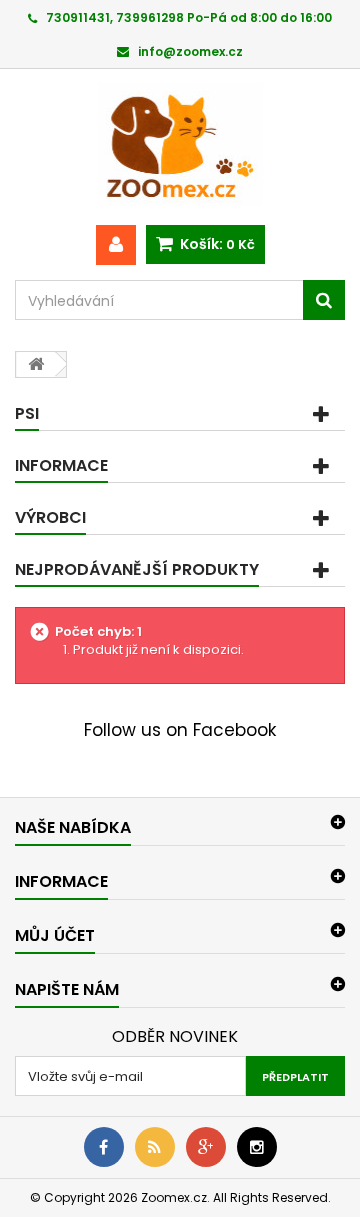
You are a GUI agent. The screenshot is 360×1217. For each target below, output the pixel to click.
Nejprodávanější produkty (137, 569)
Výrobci (50, 517)
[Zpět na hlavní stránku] (36, 364)
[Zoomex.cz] (180, 147)
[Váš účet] (116, 245)
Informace (61, 465)
